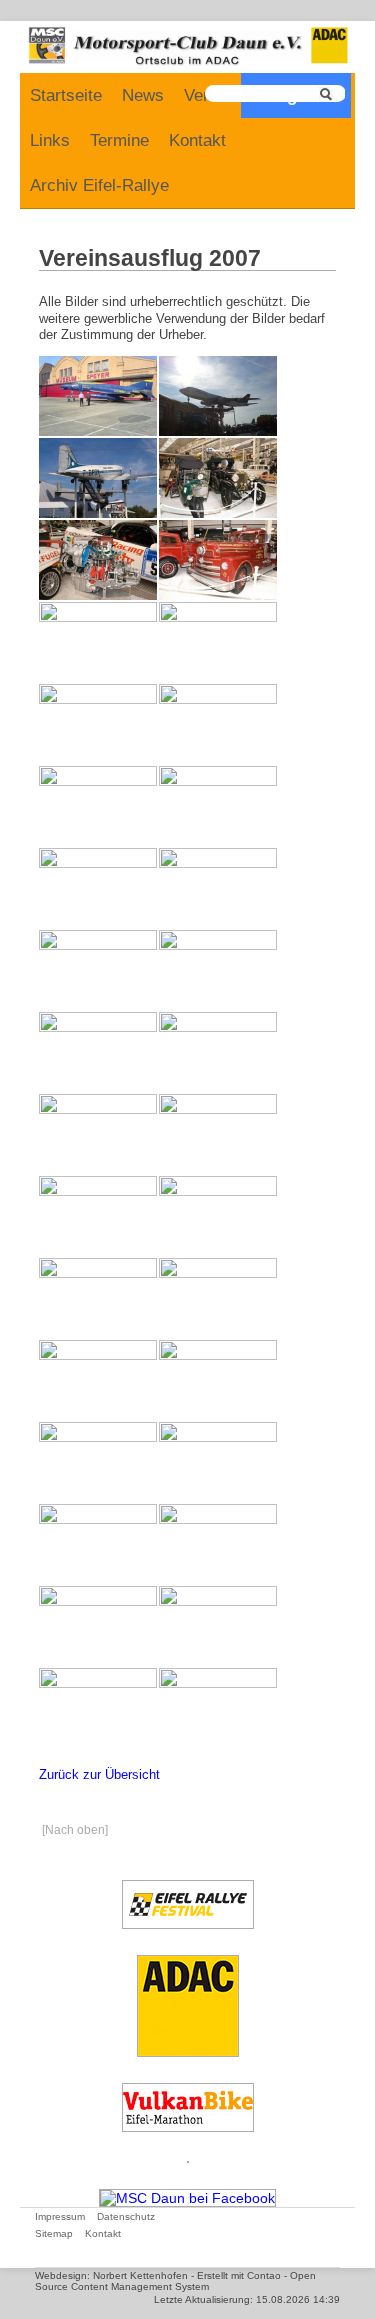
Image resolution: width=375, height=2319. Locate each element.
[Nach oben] (75, 1830)
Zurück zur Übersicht (99, 1775)
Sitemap (54, 2233)
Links (50, 140)
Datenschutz (126, 2216)
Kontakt (197, 140)
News (143, 95)
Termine (119, 140)
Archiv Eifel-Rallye (99, 185)
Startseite (66, 95)
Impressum (60, 2216)
